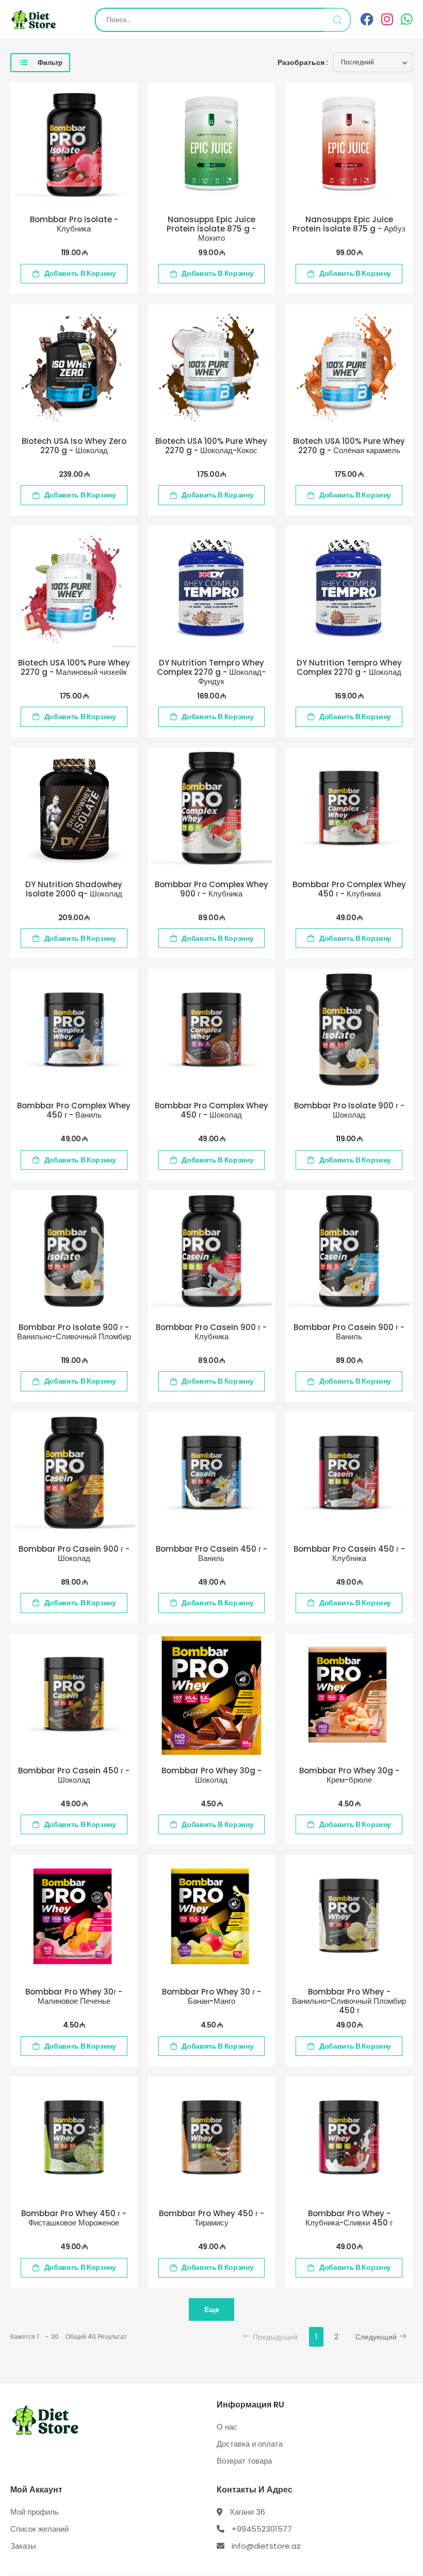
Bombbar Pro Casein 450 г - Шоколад (74, 1775)
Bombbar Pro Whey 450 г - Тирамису (211, 2218)
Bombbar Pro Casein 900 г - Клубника (211, 1332)
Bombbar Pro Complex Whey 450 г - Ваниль (74, 1110)
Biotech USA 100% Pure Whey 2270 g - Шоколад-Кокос (211, 446)
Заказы (23, 2546)
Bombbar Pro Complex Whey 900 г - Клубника (211, 889)
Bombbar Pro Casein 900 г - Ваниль (349, 1332)
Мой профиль (35, 2512)
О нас (227, 2427)
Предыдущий (275, 2337)
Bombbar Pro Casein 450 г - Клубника (349, 1553)
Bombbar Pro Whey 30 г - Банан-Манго (211, 1996)
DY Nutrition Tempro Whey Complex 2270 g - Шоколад (349, 667)
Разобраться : (303, 62)
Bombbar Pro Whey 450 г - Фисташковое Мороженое (74, 2218)
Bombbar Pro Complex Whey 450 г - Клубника (349, 889)
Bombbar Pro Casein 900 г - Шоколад (74, 1553)
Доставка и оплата (250, 2444)
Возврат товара (244, 2461)
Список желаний (39, 2529)
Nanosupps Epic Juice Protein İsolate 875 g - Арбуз (349, 224)
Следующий (376, 2337)
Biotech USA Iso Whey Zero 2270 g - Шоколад (74, 446)
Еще (212, 2309)
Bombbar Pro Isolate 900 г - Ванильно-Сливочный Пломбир (74, 1332)
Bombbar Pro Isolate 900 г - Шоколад (349, 1110)
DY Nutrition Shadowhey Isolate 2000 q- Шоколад (74, 889)
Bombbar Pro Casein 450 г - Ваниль (211, 1553)
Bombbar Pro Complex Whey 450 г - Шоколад (211, 1110)
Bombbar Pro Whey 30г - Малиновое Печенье (74, 1996)
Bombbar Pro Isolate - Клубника (74, 224)
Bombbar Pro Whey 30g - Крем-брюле (349, 1775)
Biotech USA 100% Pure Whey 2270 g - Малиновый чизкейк (74, 667)
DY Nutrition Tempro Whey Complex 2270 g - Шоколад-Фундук (211, 672)
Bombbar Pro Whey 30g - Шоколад (211, 1775)
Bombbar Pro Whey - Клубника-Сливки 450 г (349, 2218)
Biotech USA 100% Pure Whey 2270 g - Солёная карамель (349, 446)
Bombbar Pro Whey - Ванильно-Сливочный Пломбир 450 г (349, 2001)
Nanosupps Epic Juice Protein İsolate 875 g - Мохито (211, 229)
